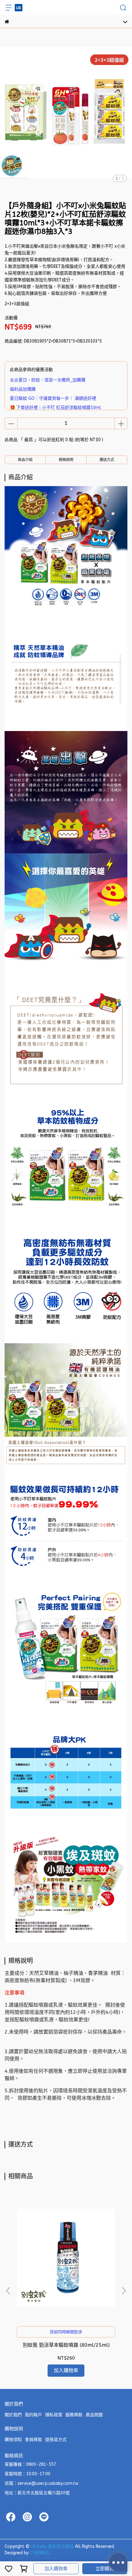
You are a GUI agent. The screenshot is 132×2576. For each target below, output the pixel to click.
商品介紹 (25, 460)
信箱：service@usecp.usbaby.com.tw (41, 2483)
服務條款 (74, 2415)
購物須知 (13, 2440)
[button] (124, 2291)
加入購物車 (56, 2569)
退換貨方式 (56, 2440)
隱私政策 (54, 2415)
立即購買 (105, 2569)
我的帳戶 (33, 2415)
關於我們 (13, 2415)
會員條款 (33, 2440)
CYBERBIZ (39, 2553)
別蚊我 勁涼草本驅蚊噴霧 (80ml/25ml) (66, 2345)
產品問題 (94, 2415)
